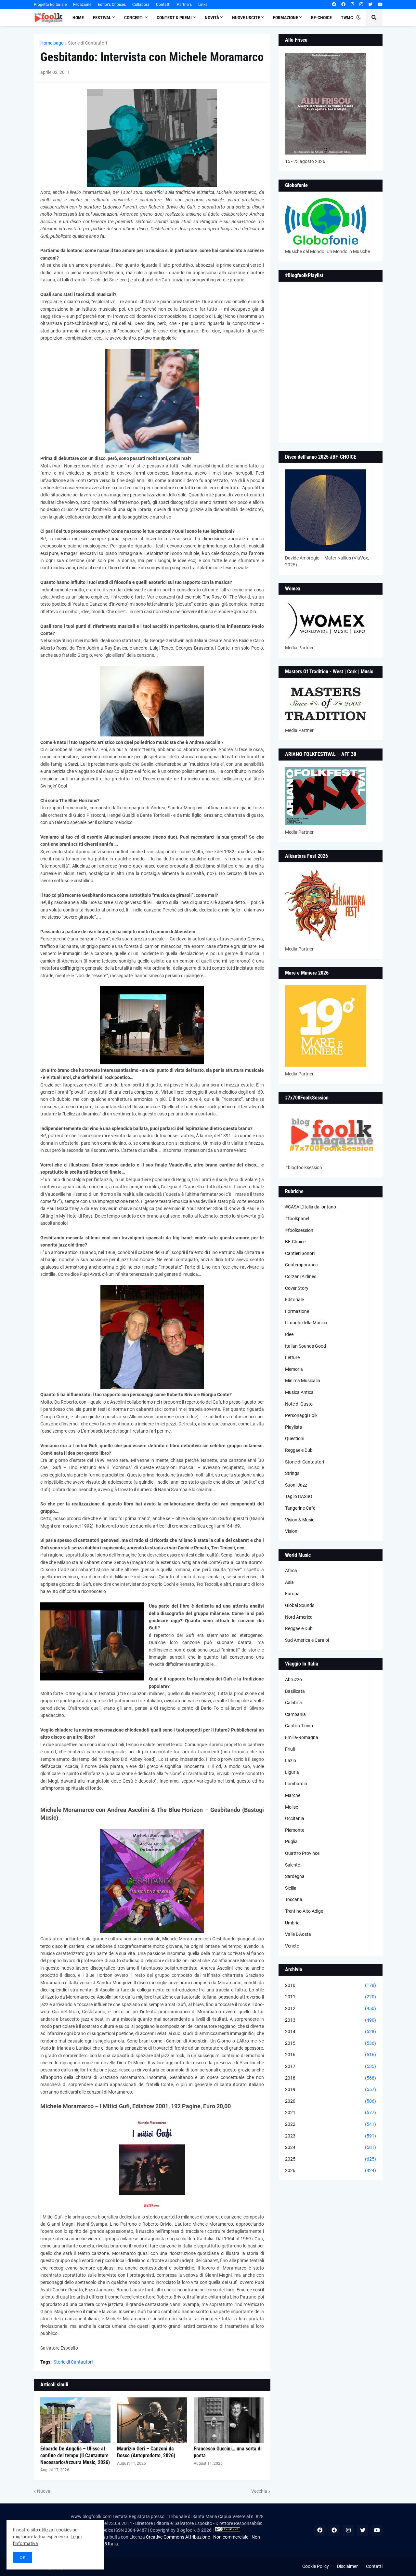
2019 (331, 2089)
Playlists (293, 1427)
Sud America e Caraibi (307, 1640)
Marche (293, 1795)
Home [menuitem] (78, 18)
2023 (331, 2136)
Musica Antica (299, 1392)
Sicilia (291, 1888)
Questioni (295, 1438)
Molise (292, 1807)
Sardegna (295, 1876)
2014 (331, 2031)
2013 (331, 2020)
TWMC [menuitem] (347, 18)
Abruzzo (293, 1679)
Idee (289, 1334)
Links (203, 5)
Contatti (163, 5)
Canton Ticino (299, 1726)
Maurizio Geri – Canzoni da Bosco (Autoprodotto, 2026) (146, 2452)
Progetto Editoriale (50, 5)
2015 (331, 2043)
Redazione (82, 5)
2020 (331, 2101)
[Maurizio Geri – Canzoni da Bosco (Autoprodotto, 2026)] (152, 2420)
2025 (331, 2159)
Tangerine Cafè (300, 1508)
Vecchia (259, 2491)
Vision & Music (300, 1520)
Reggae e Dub (299, 1450)
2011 (331, 1997)
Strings (292, 1473)
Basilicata (295, 1691)
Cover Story (297, 1288)
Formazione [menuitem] (286, 18)
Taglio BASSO (299, 1496)
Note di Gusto (299, 1404)
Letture (292, 1357)
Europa (292, 1594)
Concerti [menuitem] (134, 18)
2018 (331, 2078)
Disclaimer (347, 2566)
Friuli (290, 1749)
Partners (184, 5)
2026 (331, 2170)
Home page (52, 43)
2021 (331, 2112)
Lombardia (296, 1784)
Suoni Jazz (296, 1485)
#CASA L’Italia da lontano (311, 1207)
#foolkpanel (297, 1219)
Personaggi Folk (301, 1415)
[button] (358, 18)
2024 (331, 2147)
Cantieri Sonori (300, 1253)
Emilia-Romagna (302, 1737)
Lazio (291, 1760)
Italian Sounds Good (305, 1346)
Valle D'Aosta (298, 1934)
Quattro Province (302, 1853)
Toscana (294, 1899)
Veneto (292, 1946)
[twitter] (370, 5)
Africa (291, 1571)
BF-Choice (295, 1242)
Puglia (291, 1841)
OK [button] (23, 2557)
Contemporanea (301, 1265)
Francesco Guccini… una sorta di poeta (228, 2452)
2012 (331, 2008)
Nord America (299, 1617)
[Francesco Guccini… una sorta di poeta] (229, 2420)
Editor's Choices (112, 5)
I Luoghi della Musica (306, 1323)
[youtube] (380, 5)
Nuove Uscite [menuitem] (246, 18)
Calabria (293, 1703)
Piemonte (295, 1830)
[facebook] (334, 5)
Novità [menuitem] (212, 18)
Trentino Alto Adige (304, 1911)
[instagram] (352, 5)
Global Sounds (300, 1605)
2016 (331, 2055)
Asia (289, 1582)
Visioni (292, 1531)
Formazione (297, 1311)
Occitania (295, 1818)
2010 (331, 1985)
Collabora (141, 5)
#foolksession (299, 1230)
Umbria (292, 1923)
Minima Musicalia (303, 1381)
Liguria (292, 1772)
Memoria (294, 1369)
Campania (295, 1714)
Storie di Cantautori (87, 43)
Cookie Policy (316, 2566)
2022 (331, 2124)
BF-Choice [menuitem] (321, 18)
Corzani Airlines (301, 1276)
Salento (293, 1865)
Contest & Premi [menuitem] (174, 18)
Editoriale (294, 1300)
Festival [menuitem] (102, 18)
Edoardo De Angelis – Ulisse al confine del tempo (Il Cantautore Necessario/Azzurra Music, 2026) (75, 2455)
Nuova (44, 2491)
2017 (331, 2066)
